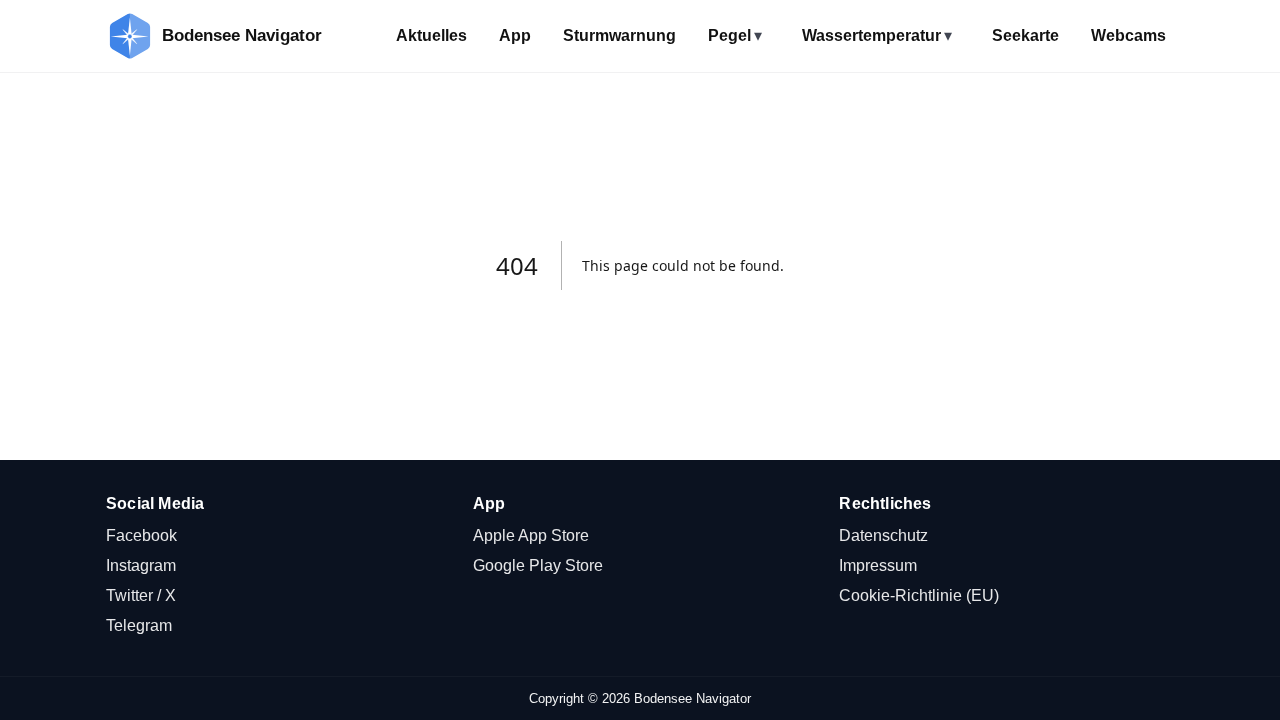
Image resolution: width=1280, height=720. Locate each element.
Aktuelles (431, 35)
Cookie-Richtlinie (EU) (919, 595)
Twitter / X (141, 595)
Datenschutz (883, 535)
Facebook (141, 535)
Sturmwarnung (619, 35)
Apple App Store (531, 535)
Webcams (1128, 35)
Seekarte (1025, 35)
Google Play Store (538, 565)
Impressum (878, 565)
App (515, 35)
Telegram (139, 625)
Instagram (141, 565)
